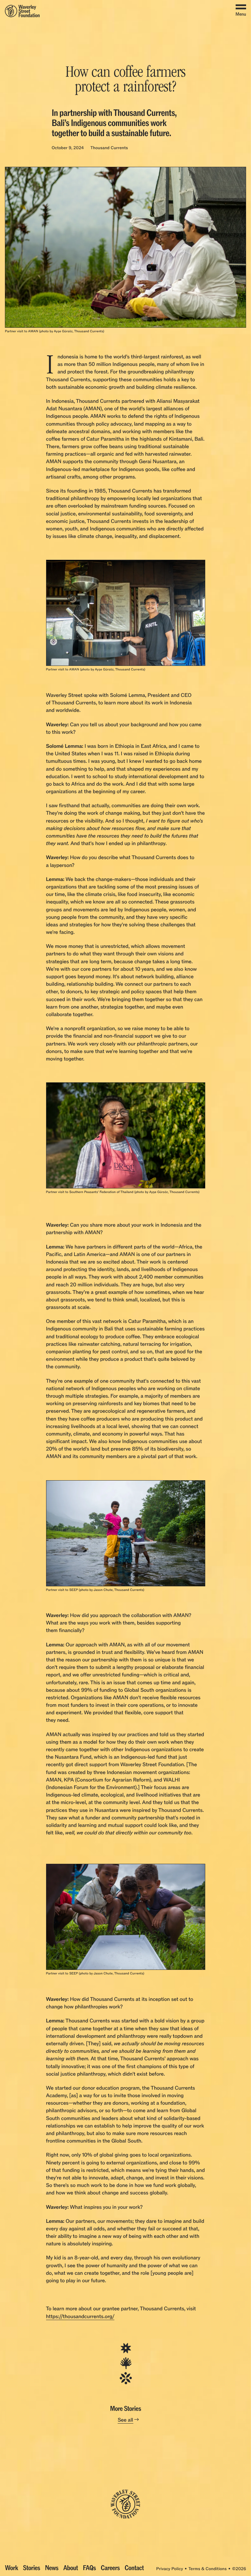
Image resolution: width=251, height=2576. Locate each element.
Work (11, 2568)
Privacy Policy (170, 2569)
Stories (32, 2568)
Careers (110, 2568)
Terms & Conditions (207, 2569)
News (52, 2568)
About (70, 2568)
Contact (134, 2568)
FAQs (90, 2568)
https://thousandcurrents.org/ (80, 2316)
